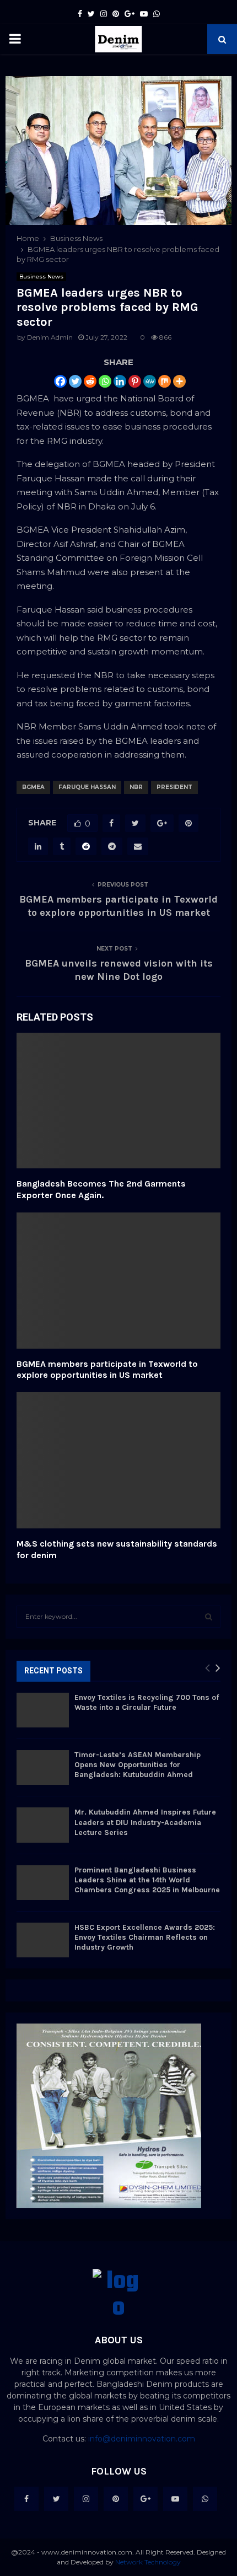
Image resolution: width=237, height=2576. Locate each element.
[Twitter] (75, 381)
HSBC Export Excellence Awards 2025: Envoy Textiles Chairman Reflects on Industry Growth (145, 1937)
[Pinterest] (135, 381)
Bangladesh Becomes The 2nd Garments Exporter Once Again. (101, 1189)
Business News (41, 277)
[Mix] (165, 381)
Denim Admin (50, 337)
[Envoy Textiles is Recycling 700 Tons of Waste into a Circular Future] (43, 1710)
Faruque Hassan (87, 787)
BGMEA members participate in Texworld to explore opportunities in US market (118, 906)
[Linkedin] (120, 381)
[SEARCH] (209, 1617)
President (174, 787)
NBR (136, 787)
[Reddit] (90, 381)
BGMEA (33, 787)
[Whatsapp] (105, 381)
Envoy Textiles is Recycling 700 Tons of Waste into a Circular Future (147, 1702)
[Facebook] (60, 381)
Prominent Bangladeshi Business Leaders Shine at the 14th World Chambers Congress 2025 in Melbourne (147, 1880)
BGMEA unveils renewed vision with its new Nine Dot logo (119, 970)
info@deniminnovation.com (142, 2439)
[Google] (146, 2499)
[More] (179, 381)
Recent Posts (53, 1671)
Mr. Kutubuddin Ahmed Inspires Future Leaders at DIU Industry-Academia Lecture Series (145, 1822)
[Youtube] (175, 2499)
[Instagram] (86, 2499)
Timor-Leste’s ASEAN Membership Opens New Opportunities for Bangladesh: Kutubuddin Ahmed (138, 1765)
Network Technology (148, 2562)
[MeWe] (150, 381)
